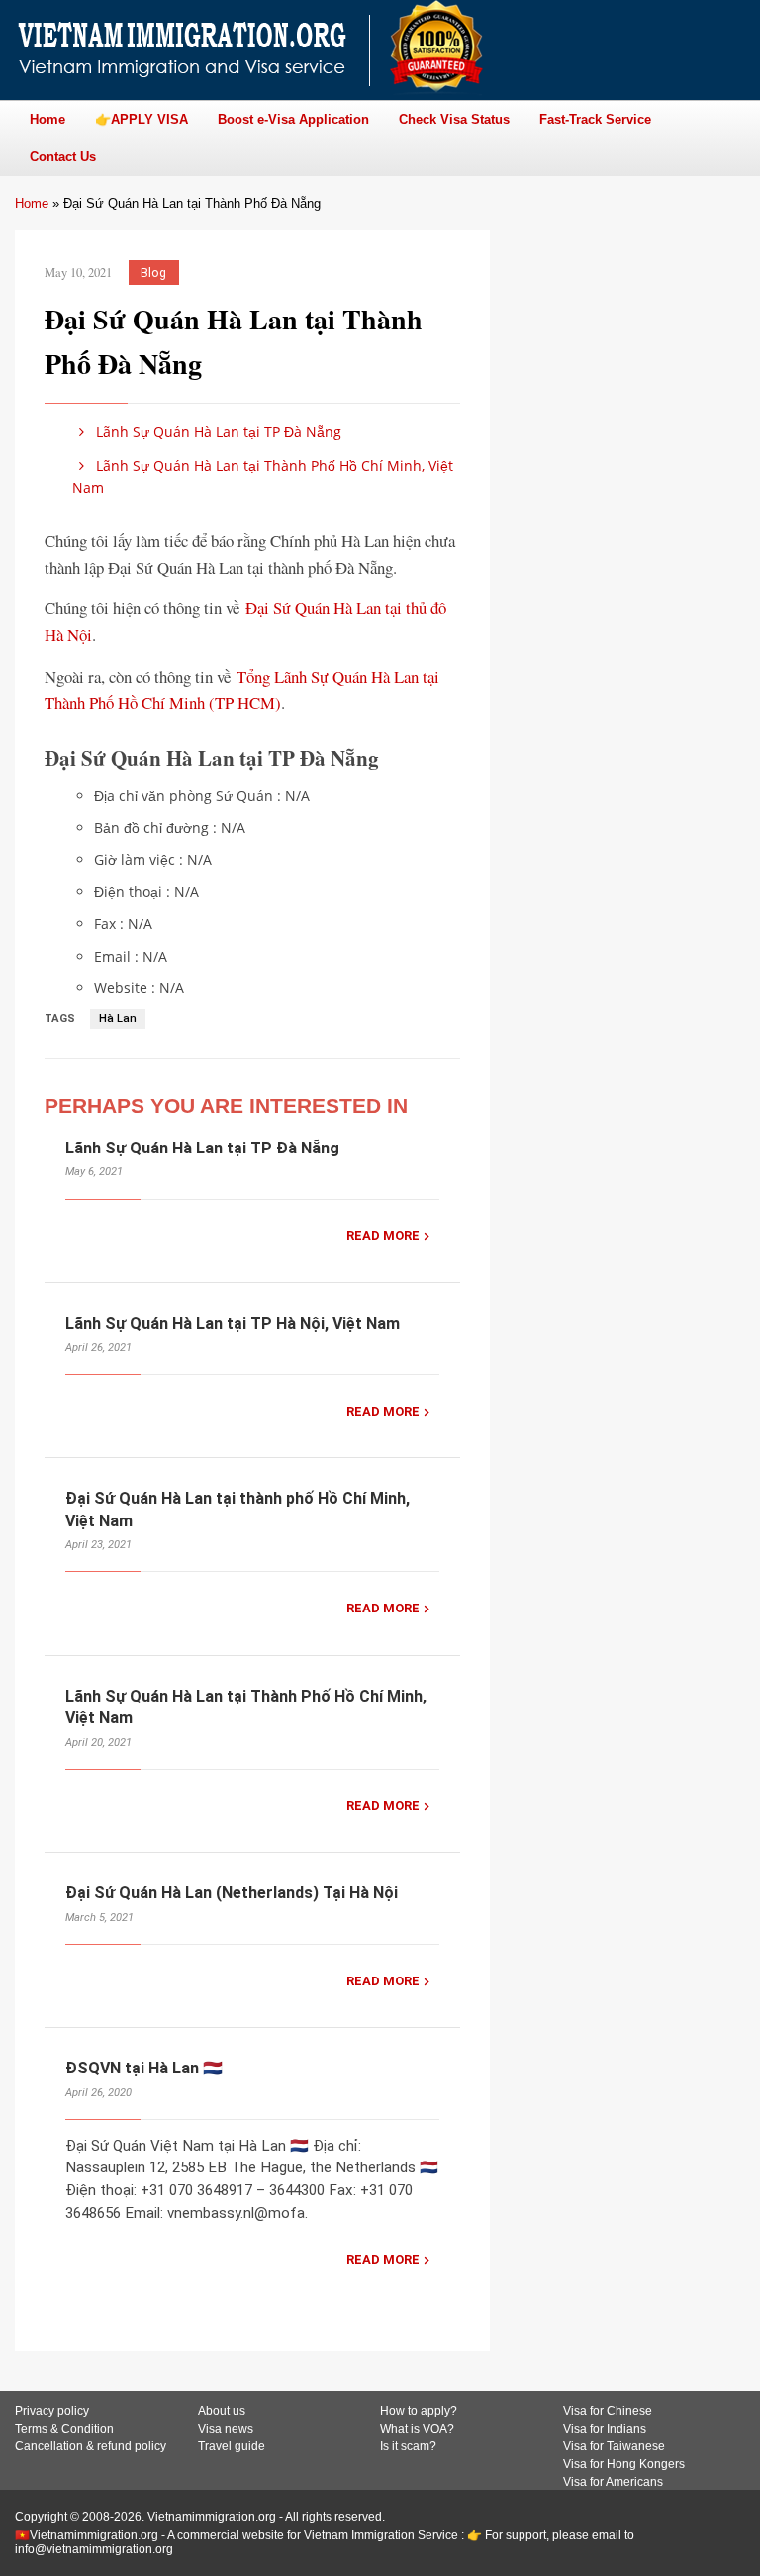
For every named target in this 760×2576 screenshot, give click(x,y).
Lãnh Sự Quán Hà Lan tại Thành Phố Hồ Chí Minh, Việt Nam (263, 476)
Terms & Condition (64, 2429)
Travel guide (232, 2446)
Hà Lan (118, 1018)
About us (222, 2411)
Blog (153, 273)
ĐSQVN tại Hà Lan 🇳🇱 (144, 2068)
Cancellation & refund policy (91, 2446)
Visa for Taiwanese (614, 2446)
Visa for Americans (613, 2482)
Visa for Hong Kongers (624, 2464)
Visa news (226, 2429)
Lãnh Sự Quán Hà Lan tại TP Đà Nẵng (217, 432)
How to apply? (419, 2411)
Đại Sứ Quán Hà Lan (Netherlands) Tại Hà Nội (232, 1893)
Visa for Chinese (608, 2411)
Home (32, 203)
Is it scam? (408, 2446)
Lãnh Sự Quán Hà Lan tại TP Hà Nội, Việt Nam (233, 1323)
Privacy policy (52, 2411)
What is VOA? (417, 2429)
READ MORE (383, 1235)
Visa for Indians (605, 2429)
